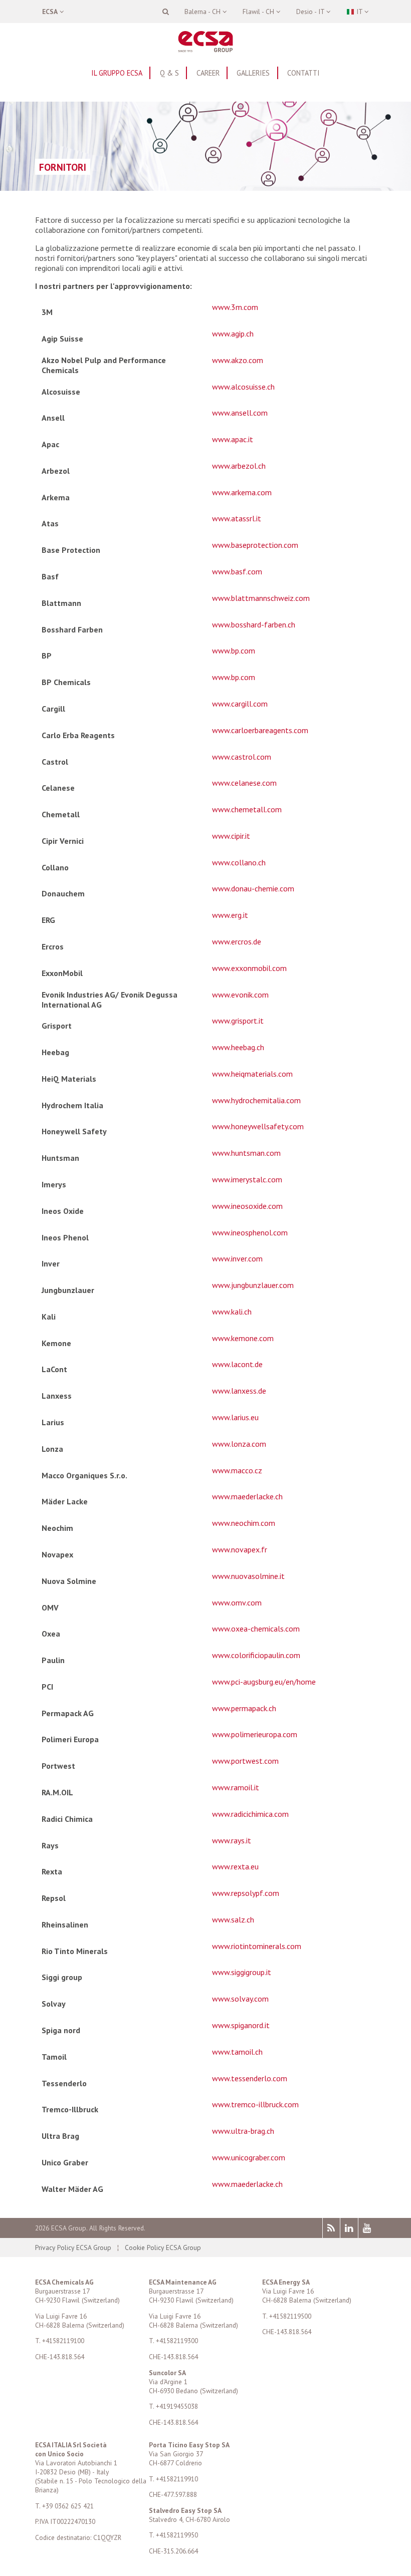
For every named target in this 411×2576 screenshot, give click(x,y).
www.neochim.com (244, 1523)
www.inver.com (237, 1258)
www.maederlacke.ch (247, 1496)
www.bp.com (234, 651)
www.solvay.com (240, 1999)
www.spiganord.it (241, 2025)
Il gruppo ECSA (117, 73)
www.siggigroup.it (242, 1972)
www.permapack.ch (244, 1708)
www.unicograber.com (249, 2157)
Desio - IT (311, 12)
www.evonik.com (240, 995)
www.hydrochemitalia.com (256, 1100)
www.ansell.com (240, 413)
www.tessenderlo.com (250, 2078)
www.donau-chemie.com (253, 888)
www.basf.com (237, 571)
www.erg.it (230, 915)
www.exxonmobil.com (249, 968)
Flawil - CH (259, 12)
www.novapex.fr (240, 1549)
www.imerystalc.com (247, 1179)
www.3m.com (235, 307)
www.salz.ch (233, 1919)
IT (359, 12)
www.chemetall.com (247, 809)
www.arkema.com (242, 492)
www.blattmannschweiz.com (261, 598)
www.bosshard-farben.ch (254, 624)
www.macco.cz (237, 1470)
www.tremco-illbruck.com (255, 2104)
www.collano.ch (239, 862)
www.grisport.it (238, 1021)
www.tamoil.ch (237, 2052)
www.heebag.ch (238, 1047)
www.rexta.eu (235, 1866)
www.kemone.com (243, 1338)
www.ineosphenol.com (250, 1232)
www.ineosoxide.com (247, 1206)
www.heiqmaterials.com (252, 1074)
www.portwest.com (245, 1761)
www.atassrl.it (237, 518)
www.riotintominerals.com (257, 1946)
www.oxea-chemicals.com (256, 1629)
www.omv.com (237, 1602)
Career (208, 73)
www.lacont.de (237, 1364)
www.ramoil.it (236, 1787)
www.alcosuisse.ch (243, 387)
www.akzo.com (238, 360)
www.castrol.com (242, 757)
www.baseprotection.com (255, 545)
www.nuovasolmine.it (248, 1576)
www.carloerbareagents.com (260, 730)
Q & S (169, 73)
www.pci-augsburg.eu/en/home (264, 1682)
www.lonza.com (239, 1444)
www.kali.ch (232, 1312)
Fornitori (63, 167)
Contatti (303, 73)
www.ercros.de (237, 941)
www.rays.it (232, 1840)
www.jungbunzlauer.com (253, 1285)
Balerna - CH (203, 12)
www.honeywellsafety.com (258, 1126)
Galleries (253, 73)
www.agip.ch (233, 334)
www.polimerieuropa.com (255, 1734)
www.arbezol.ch (239, 466)
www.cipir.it (231, 836)
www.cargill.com (240, 704)
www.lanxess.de (239, 1391)
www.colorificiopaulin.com (256, 1655)
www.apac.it (233, 439)
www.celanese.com (244, 783)
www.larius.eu (235, 1417)
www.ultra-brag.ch (243, 2131)
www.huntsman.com (246, 1153)
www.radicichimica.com (250, 1814)
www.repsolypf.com (246, 1893)
